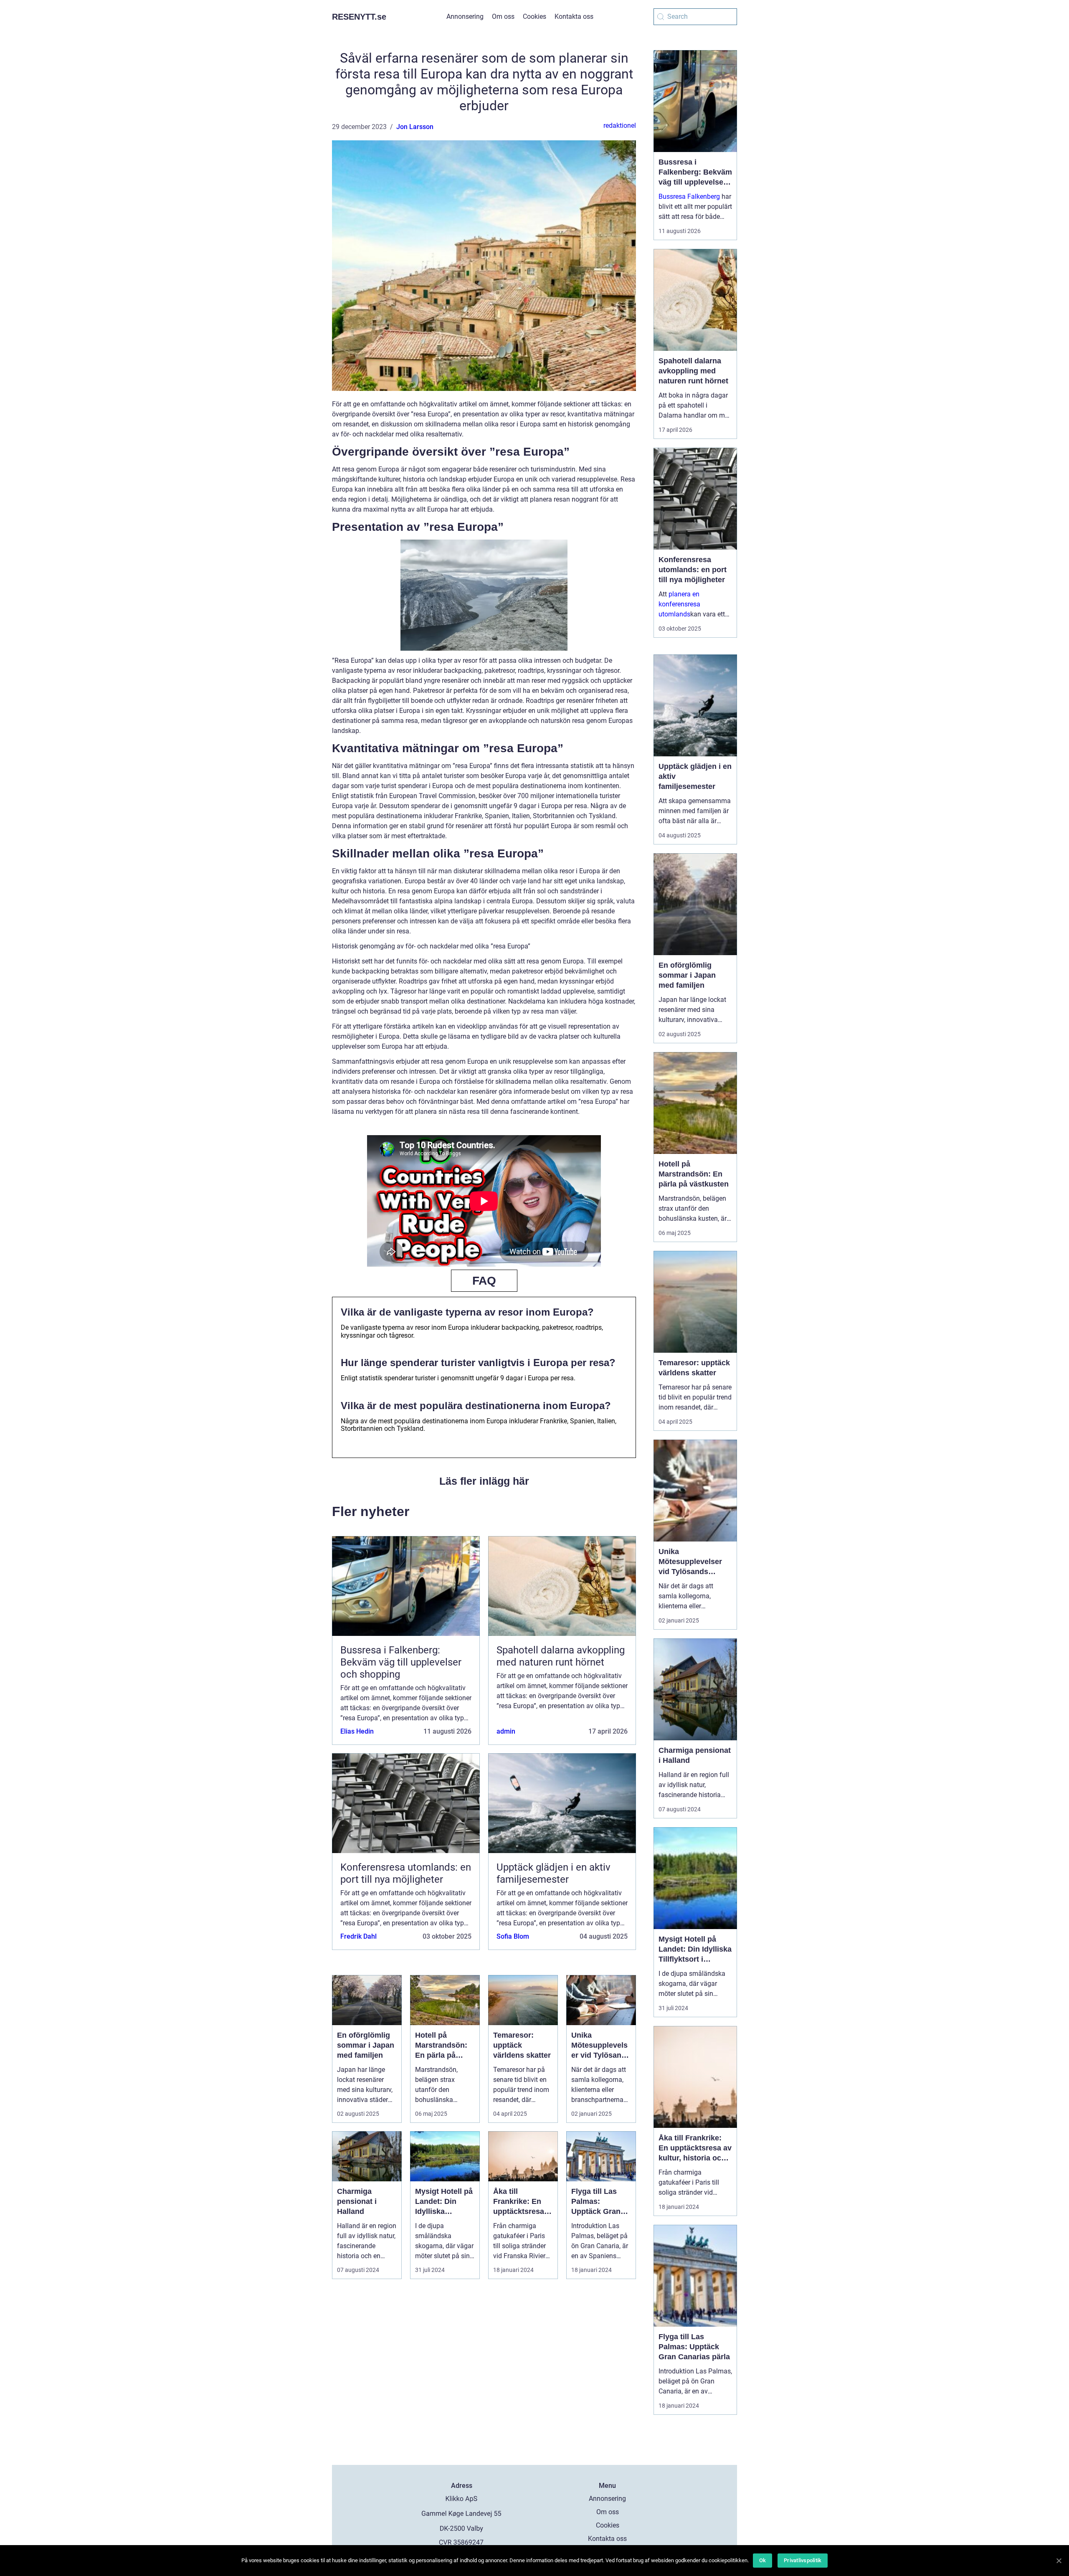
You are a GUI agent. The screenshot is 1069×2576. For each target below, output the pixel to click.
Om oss (503, 16)
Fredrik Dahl (358, 1936)
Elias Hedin (357, 1731)
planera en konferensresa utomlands (679, 604)
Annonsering (465, 16)
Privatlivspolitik (803, 2560)
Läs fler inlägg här (484, 1481)
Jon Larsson (415, 127)
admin (506, 1731)
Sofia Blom (513, 1936)
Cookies (534, 16)
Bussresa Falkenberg (689, 196)
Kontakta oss (574, 16)
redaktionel (620, 126)
